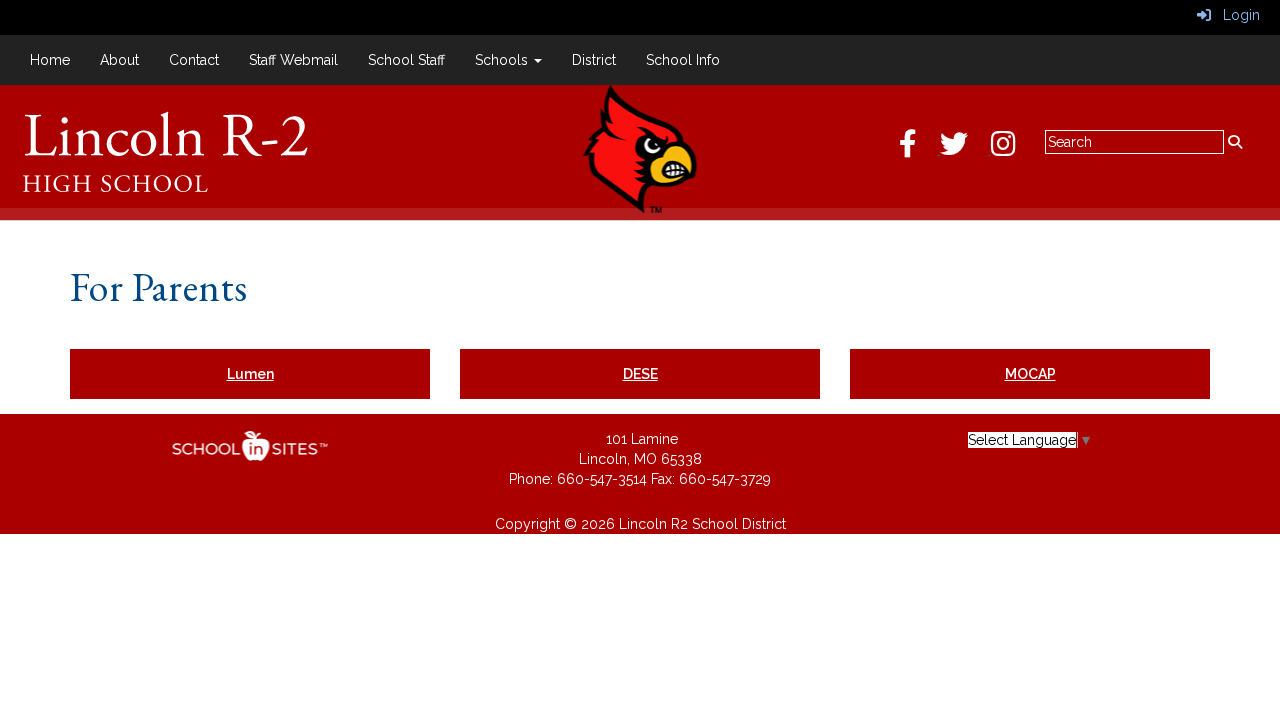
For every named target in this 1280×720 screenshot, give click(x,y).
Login (1235, 15)
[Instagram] (1013, 149)
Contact (194, 60)
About (119, 60)
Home (50, 60)
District (594, 60)
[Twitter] (965, 149)
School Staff (406, 60)
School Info (683, 60)
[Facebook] (919, 149)
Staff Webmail (293, 60)
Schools (503, 60)
